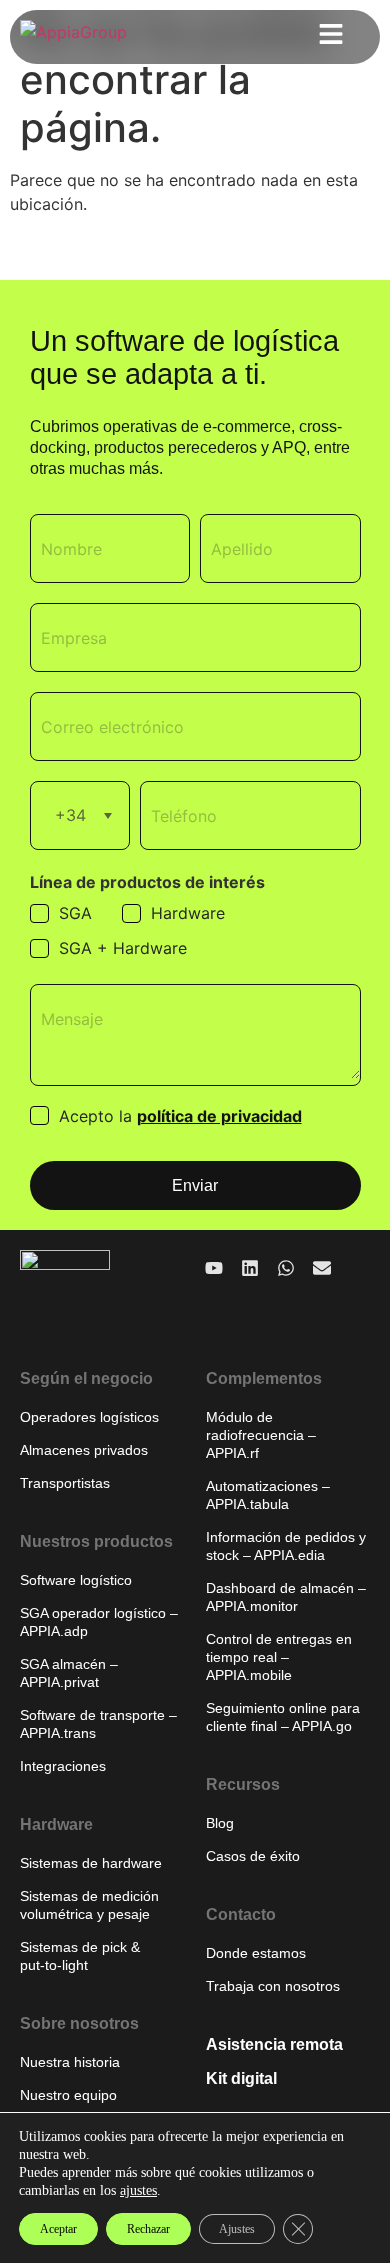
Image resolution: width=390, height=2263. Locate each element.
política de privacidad (219, 1116)
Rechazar (148, 2229)
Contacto (241, 1914)
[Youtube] (214, 1268)
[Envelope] (322, 1268)
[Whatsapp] (286, 1268)
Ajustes (237, 2229)
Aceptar (58, 2229)
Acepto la (180, 1116)
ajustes (138, 2190)
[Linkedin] (250, 1268)
